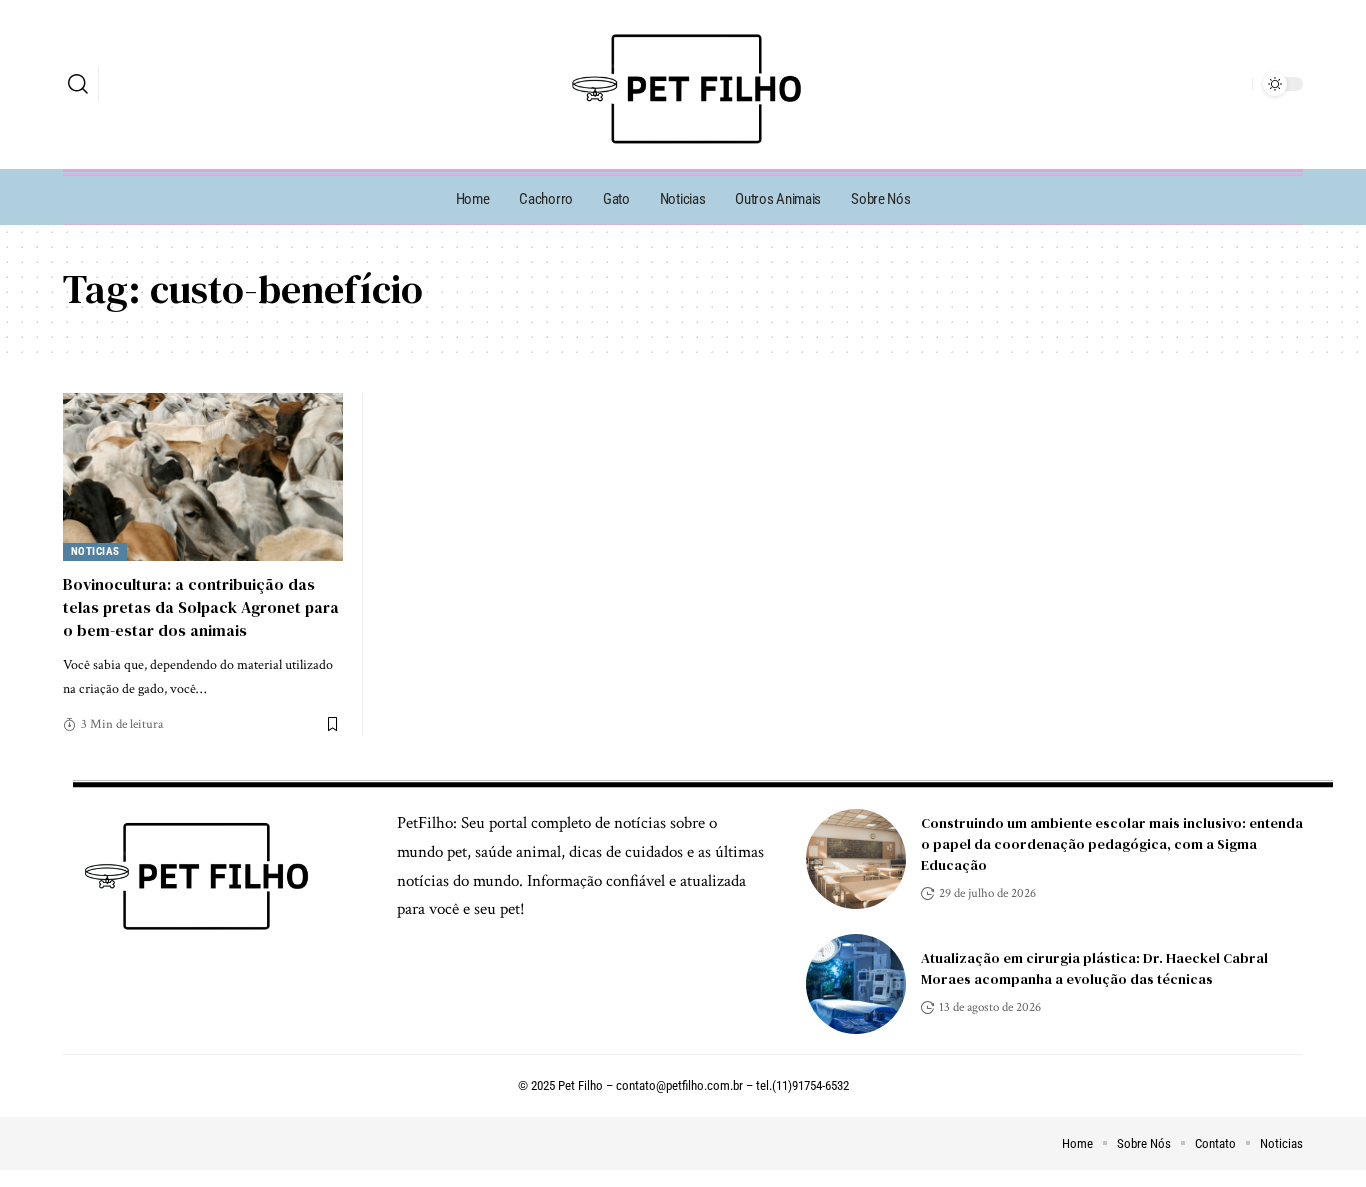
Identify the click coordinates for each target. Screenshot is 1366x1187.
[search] (78, 84)
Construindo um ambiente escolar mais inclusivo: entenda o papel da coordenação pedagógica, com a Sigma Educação (1112, 844)
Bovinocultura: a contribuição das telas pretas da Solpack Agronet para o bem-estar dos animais (201, 607)
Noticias (95, 551)
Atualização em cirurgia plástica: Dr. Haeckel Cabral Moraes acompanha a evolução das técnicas (1094, 968)
